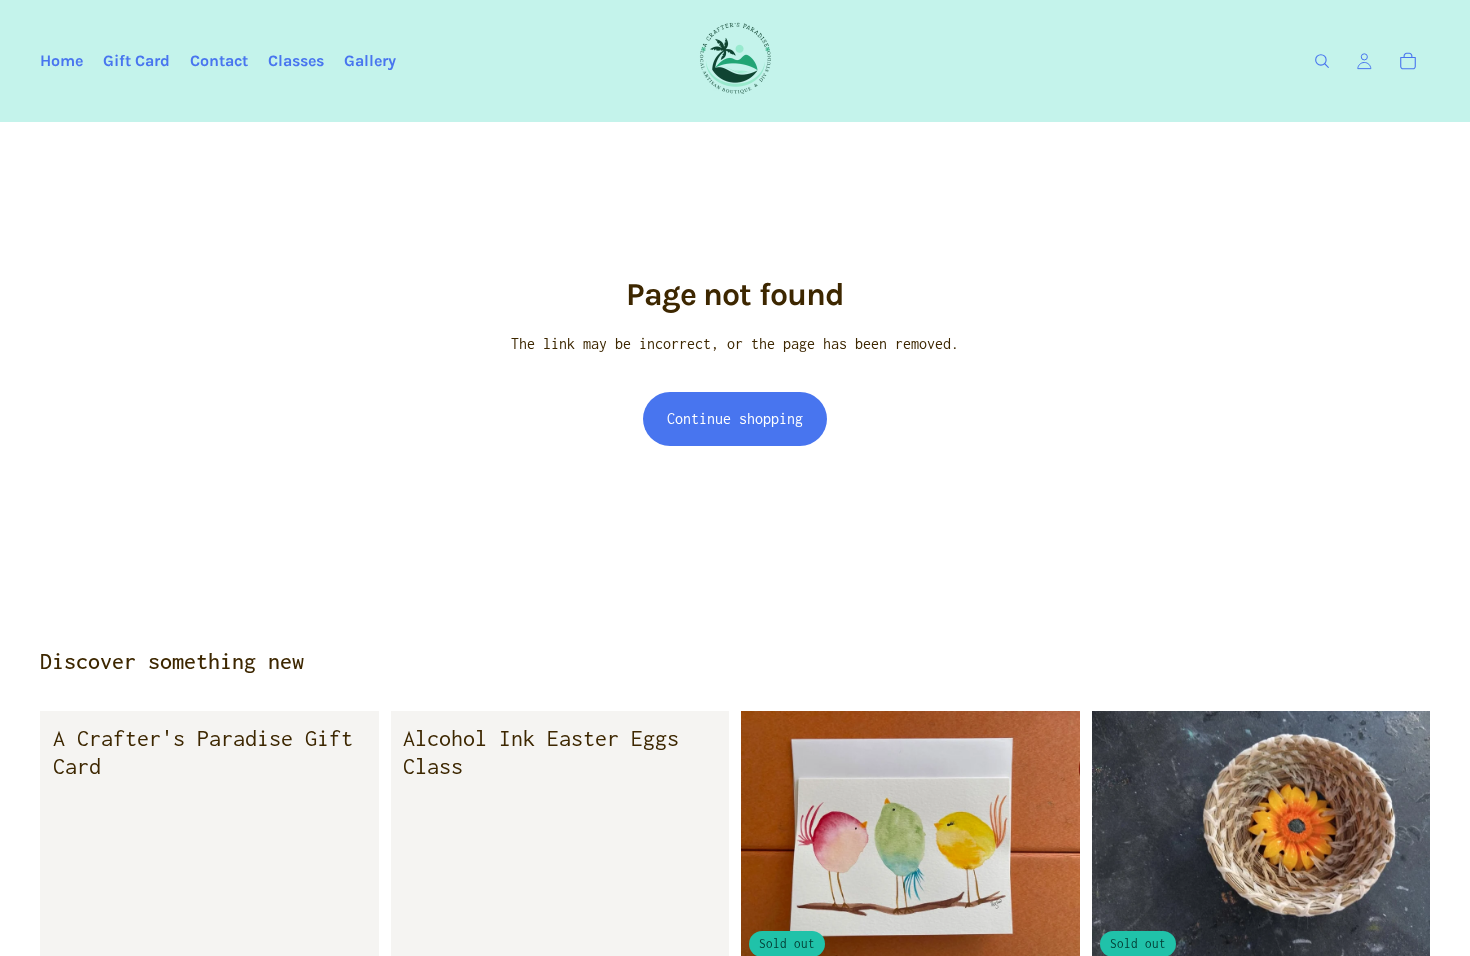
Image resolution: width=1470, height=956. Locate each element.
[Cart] (1408, 61)
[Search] (1322, 61)
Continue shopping (735, 418)
